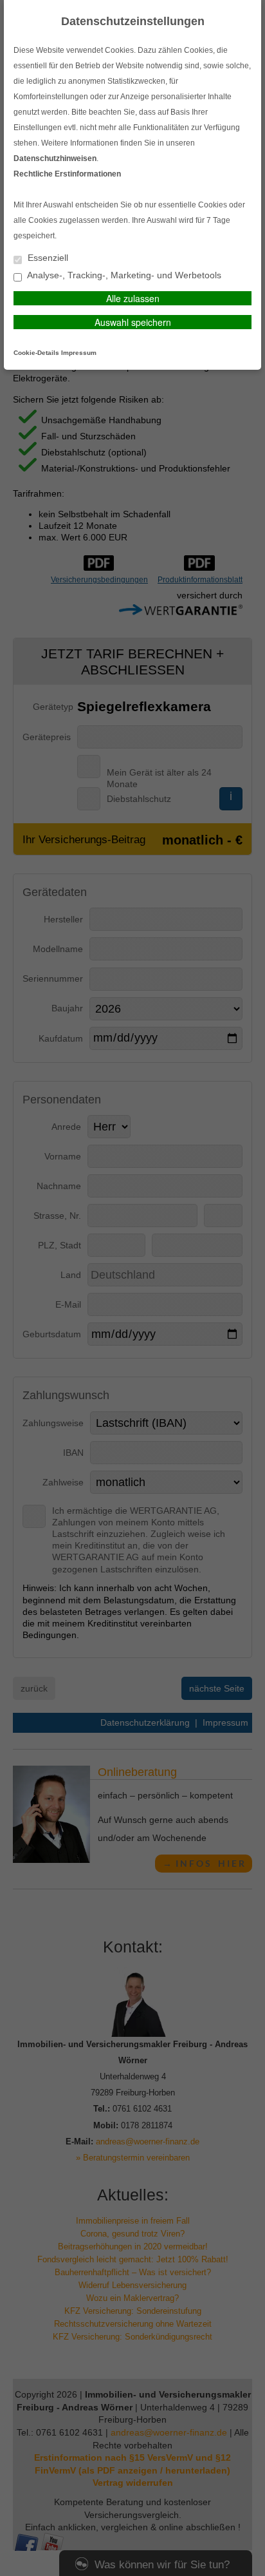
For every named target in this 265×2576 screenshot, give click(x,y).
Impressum (79, 353)
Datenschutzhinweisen (55, 158)
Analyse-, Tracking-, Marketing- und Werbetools (123, 275)
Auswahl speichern (133, 322)
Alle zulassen (133, 298)
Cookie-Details (36, 353)
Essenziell (47, 258)
